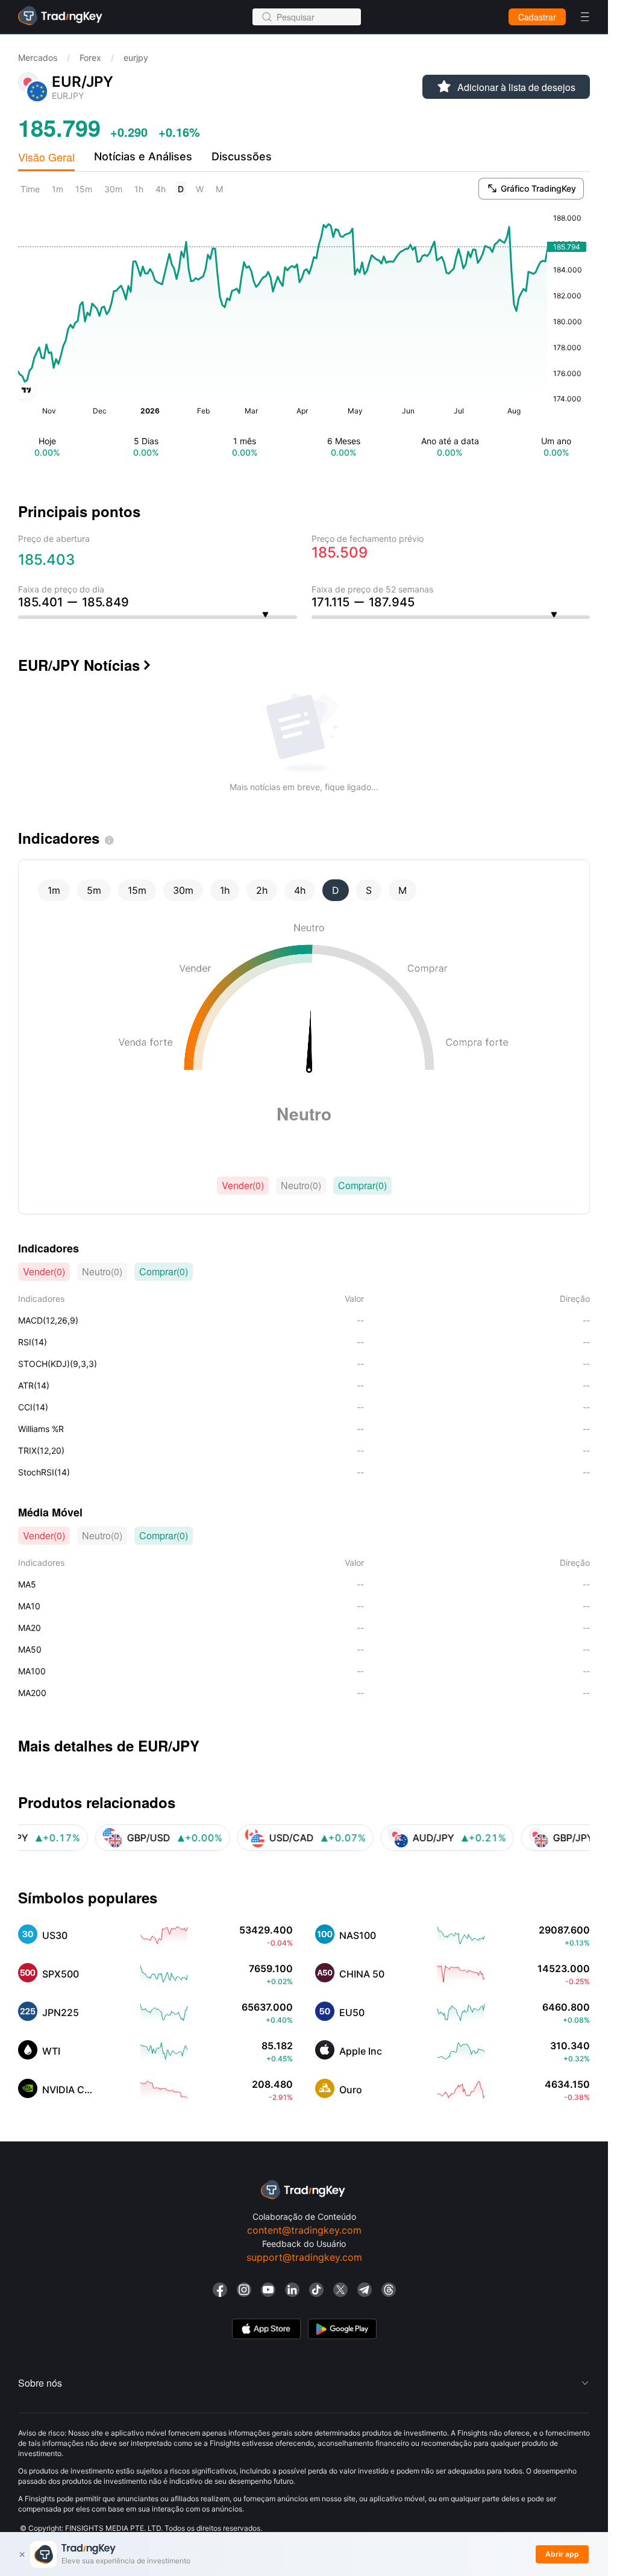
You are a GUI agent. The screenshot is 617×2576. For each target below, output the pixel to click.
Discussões (242, 156)
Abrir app (562, 2554)
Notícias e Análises (143, 156)
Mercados (38, 58)
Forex (90, 58)
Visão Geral (46, 157)
